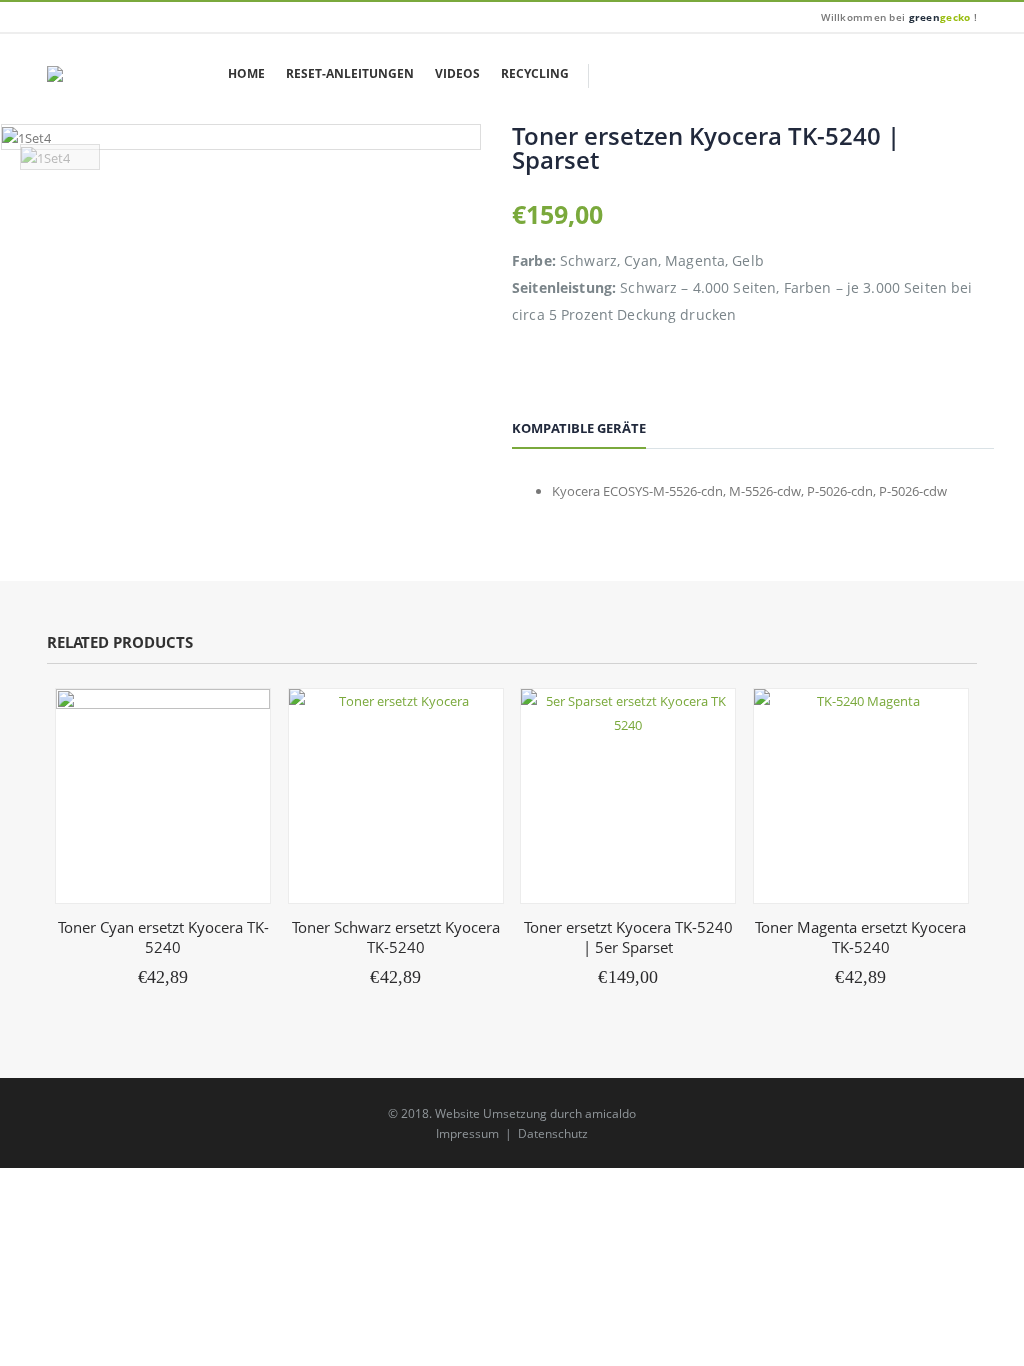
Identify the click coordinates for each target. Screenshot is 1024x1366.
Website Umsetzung (491, 1113)
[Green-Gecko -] (93, 74)
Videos (457, 73)
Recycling (535, 73)
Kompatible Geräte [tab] (579, 428)
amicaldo (610, 1113)
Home (246, 73)
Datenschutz (553, 1133)
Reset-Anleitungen (350, 73)
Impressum (467, 1133)
